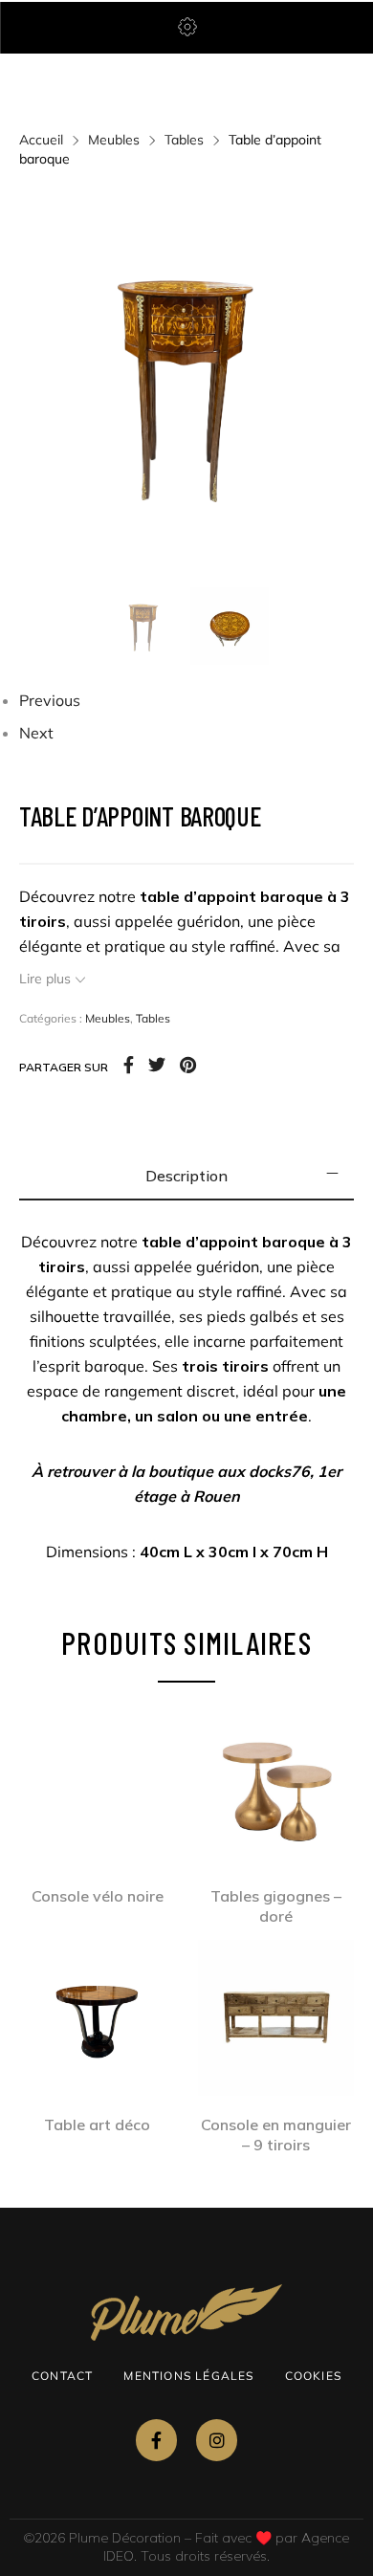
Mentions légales (188, 2376)
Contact (62, 2376)
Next (36, 733)
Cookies (313, 2376)
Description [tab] (186, 1176)
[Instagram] (217, 2440)
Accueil (41, 140)
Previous (50, 700)
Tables (184, 140)
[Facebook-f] (156, 2440)
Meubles (114, 140)
